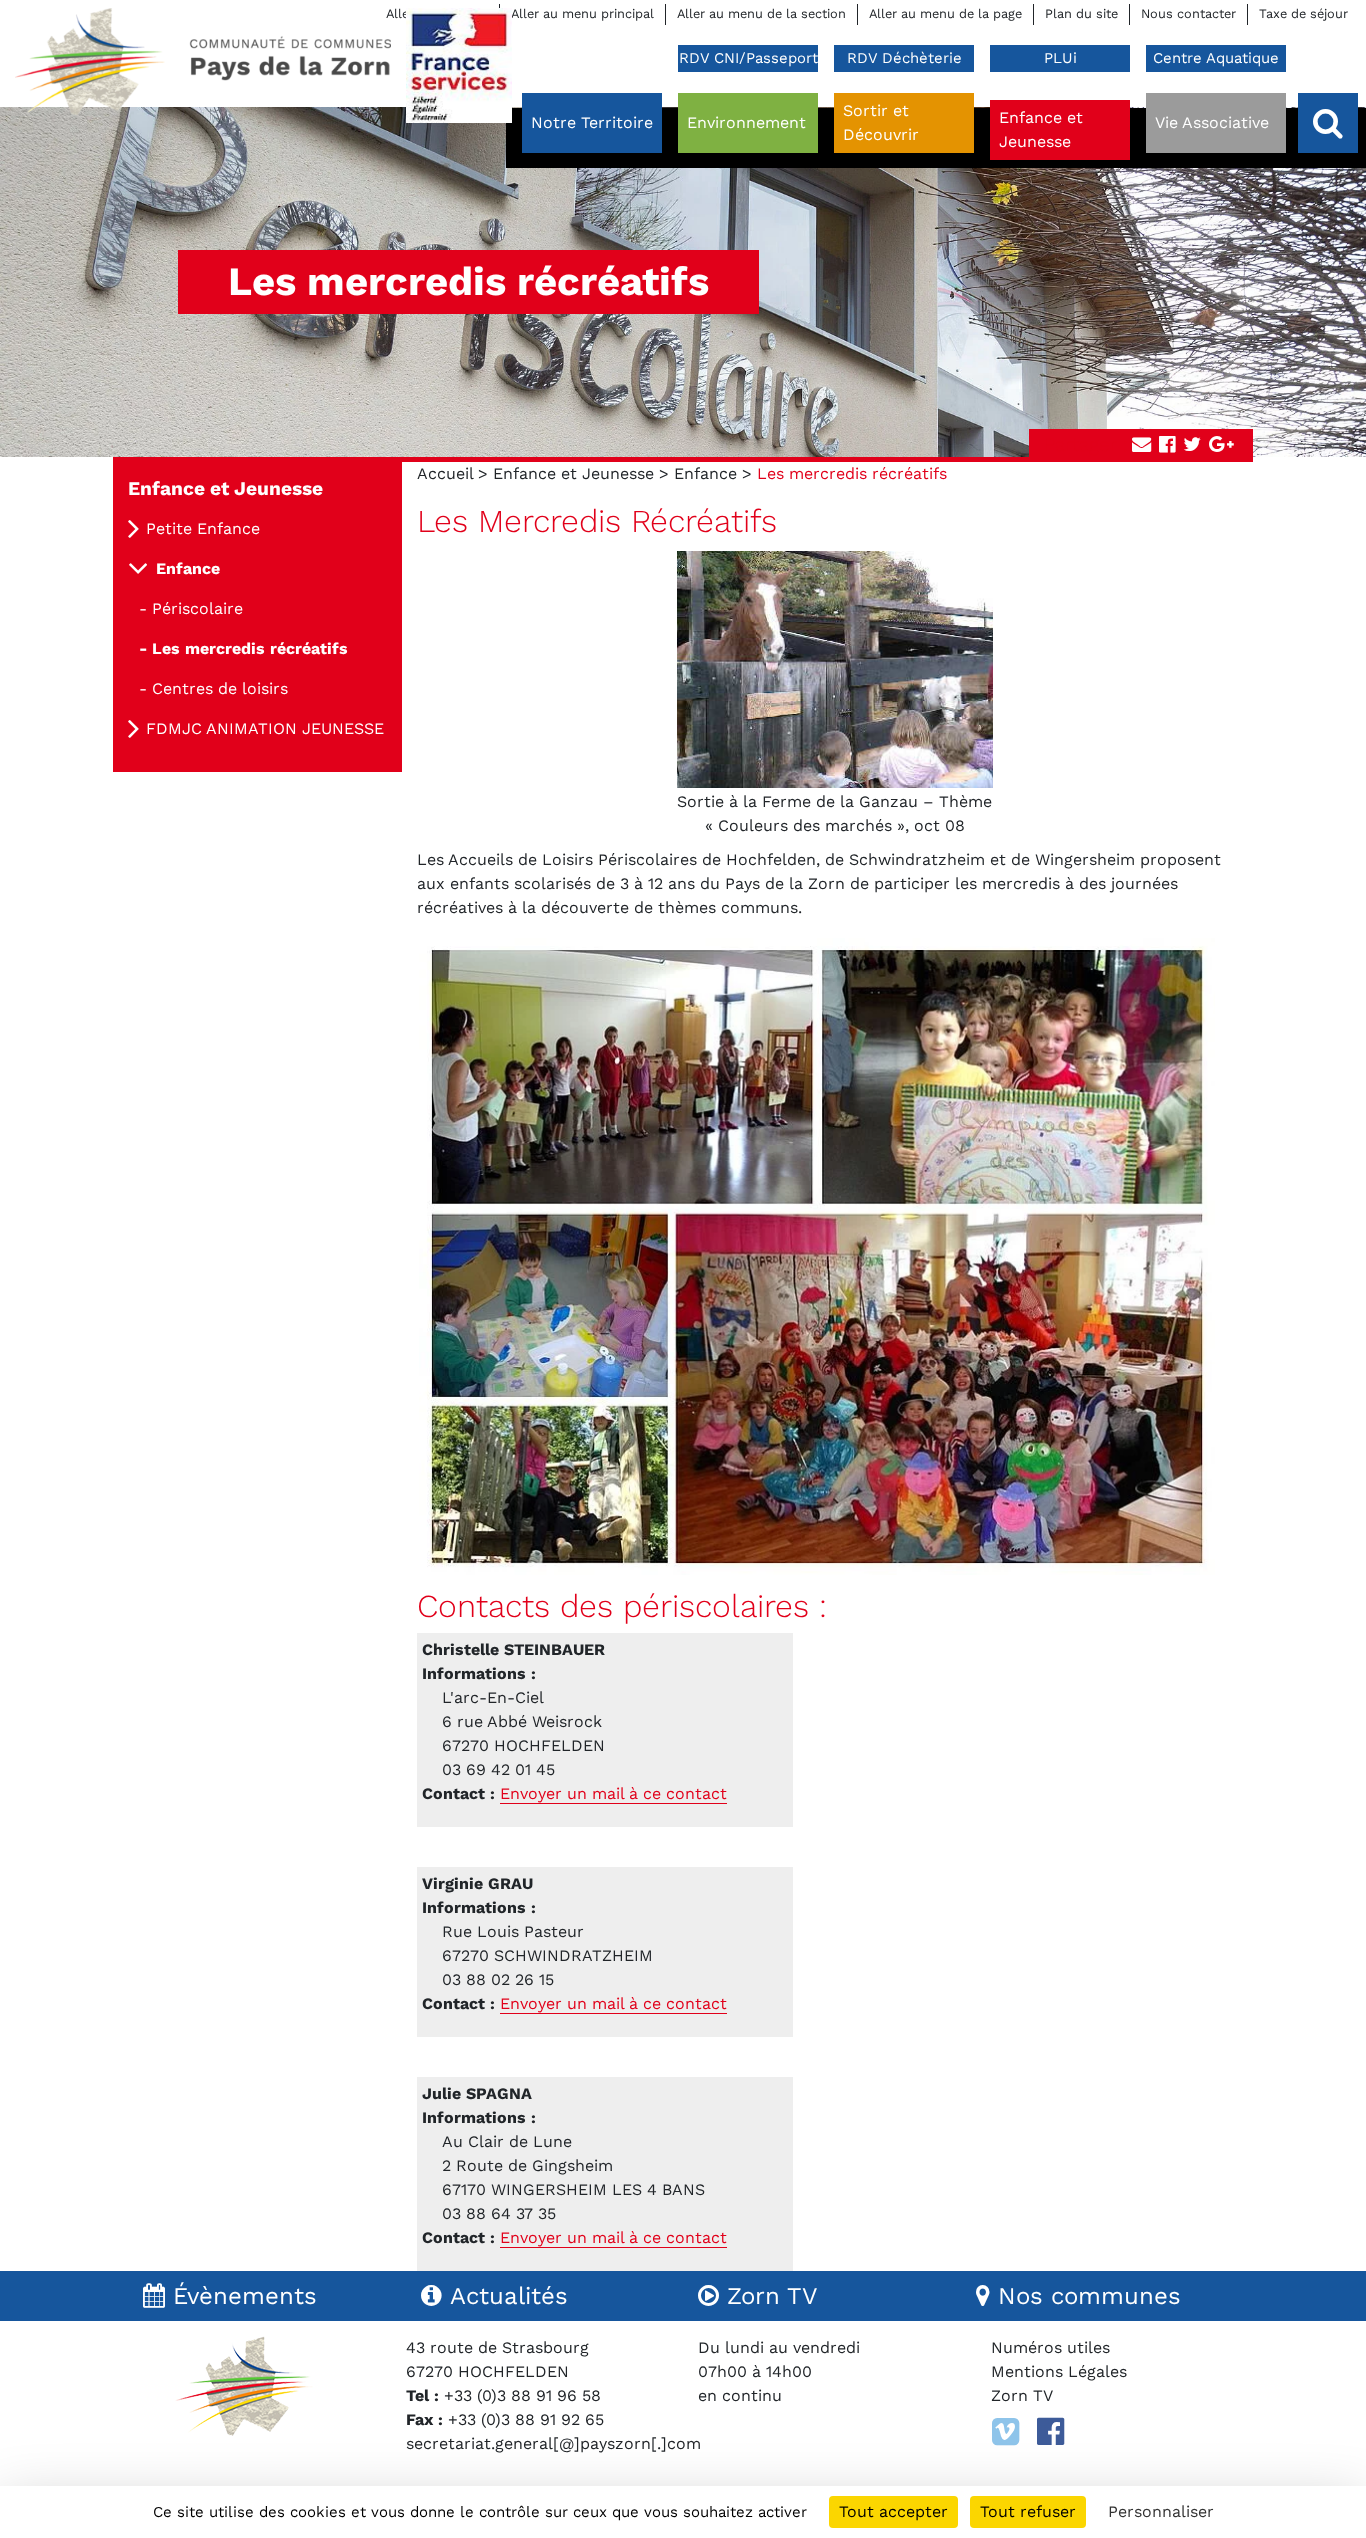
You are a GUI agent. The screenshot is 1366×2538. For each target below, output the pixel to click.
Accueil (445, 473)
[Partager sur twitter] (1192, 445)
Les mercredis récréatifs (250, 648)
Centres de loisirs (220, 688)
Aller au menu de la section (761, 13)
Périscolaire (197, 608)
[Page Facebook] (1050, 2432)
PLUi (1060, 58)
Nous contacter (1188, 13)
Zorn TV (1022, 2395)
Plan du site (1081, 13)
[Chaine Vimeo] (1005, 2432)
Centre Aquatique (1216, 58)
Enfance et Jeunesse (573, 473)
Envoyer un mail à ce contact (613, 1793)
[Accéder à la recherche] (1328, 123)
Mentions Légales (1059, 2371)
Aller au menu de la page (945, 13)
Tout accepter (893, 2511)
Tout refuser (1028, 2511)
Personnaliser (1161, 2511)
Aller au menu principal (582, 13)
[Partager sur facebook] (1167, 445)
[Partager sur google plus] (1221, 445)
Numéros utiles (1050, 2347)
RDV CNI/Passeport (748, 58)
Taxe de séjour (1303, 13)
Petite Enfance (203, 528)
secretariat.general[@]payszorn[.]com (553, 2443)
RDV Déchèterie (904, 58)
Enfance (705, 473)
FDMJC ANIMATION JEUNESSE (265, 728)
